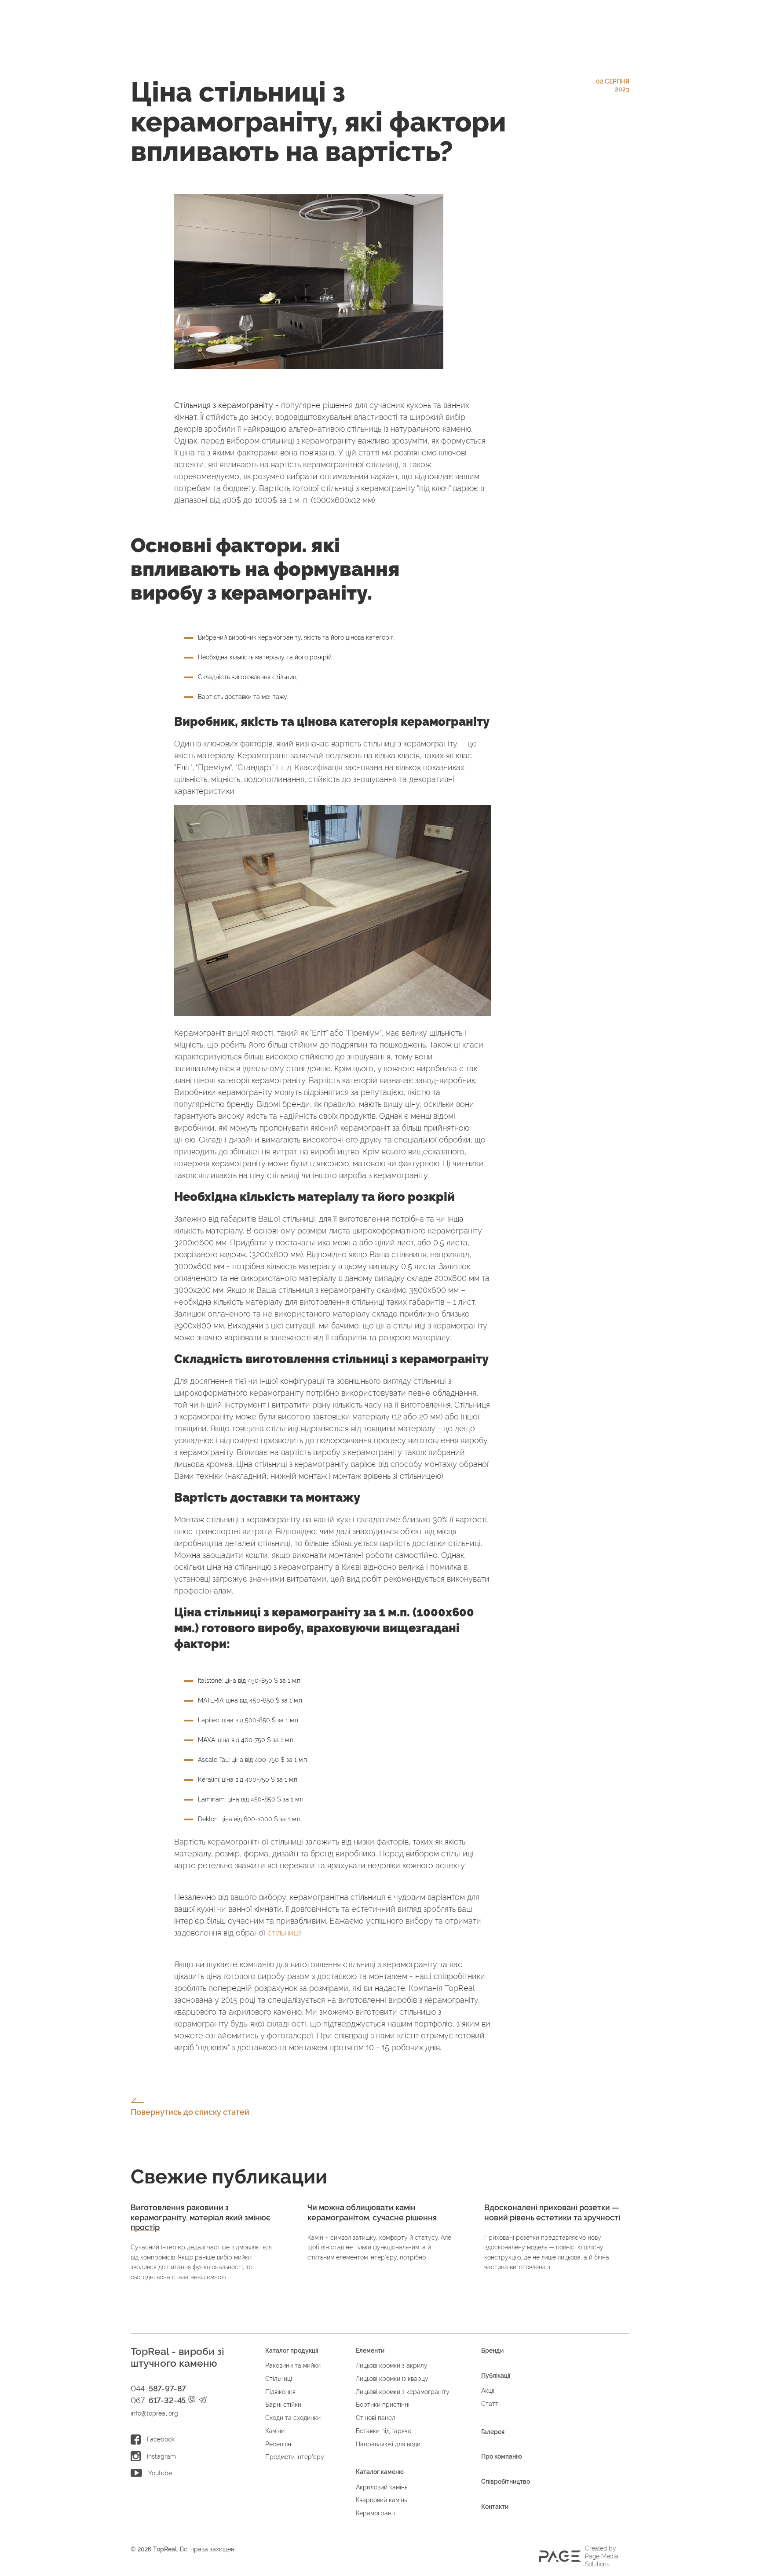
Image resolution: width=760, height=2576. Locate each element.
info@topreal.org (154, 2413)
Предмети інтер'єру (295, 2457)
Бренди (492, 2350)
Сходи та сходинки (293, 2418)
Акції (488, 2390)
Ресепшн (278, 2444)
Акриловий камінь (382, 2487)
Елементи (370, 2350)
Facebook (161, 2439)
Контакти (495, 2507)
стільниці (284, 1933)
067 (158, 2401)
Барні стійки (283, 2405)
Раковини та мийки (293, 2365)
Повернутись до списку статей (190, 2112)
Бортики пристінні (383, 2405)
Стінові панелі (376, 2418)
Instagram (161, 2456)
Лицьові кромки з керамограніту (403, 2392)
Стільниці (279, 2379)
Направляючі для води (388, 2444)
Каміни (275, 2431)
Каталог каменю (380, 2472)
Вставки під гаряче (384, 2431)
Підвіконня (280, 2392)
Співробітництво (506, 2481)
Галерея (493, 2432)
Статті (490, 2404)
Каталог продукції (292, 2350)
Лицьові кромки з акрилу (392, 2365)
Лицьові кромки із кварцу (392, 2379)
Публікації (496, 2376)
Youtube (160, 2473)
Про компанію (502, 2456)
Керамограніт (376, 2513)
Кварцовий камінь (381, 2500)
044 (158, 2389)
